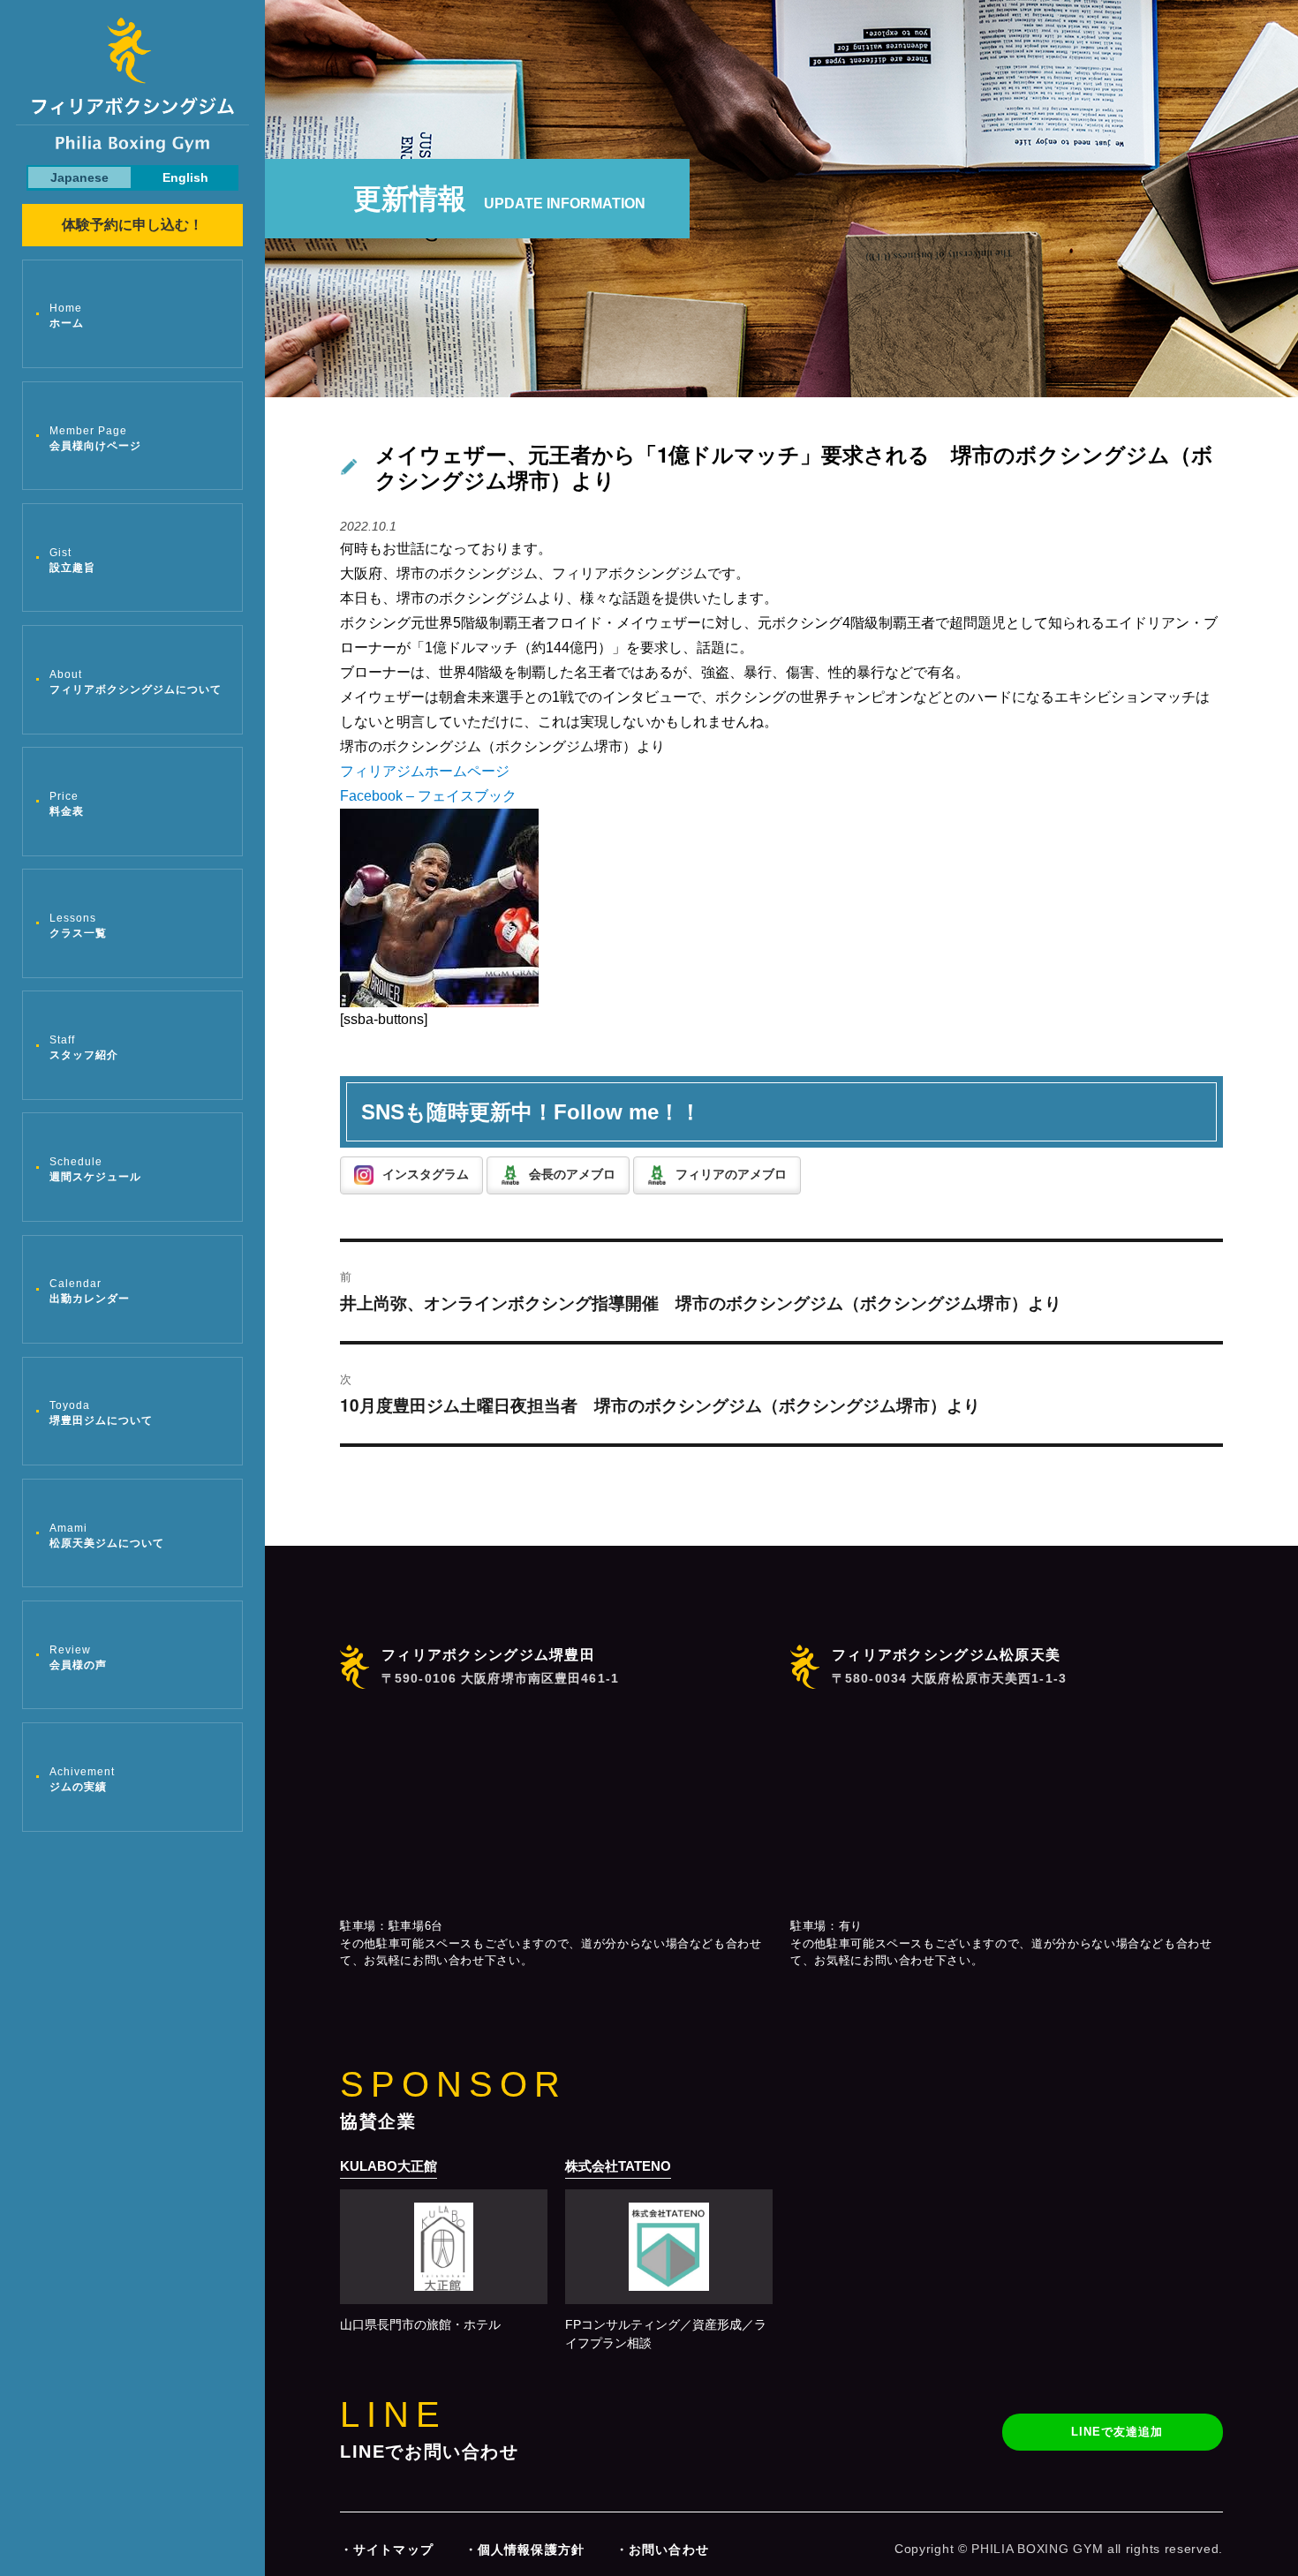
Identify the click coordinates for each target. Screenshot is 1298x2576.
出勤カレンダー (90, 1291)
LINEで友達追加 (1117, 2432)
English (185, 177)
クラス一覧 (78, 926)
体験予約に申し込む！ (132, 225)
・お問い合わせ (662, 2550)
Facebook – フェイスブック (428, 796)
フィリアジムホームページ (425, 771)
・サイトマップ (387, 2550)
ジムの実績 (82, 1779)
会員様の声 (78, 1657)
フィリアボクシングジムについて (136, 682)
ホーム (67, 316)
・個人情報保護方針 (524, 2550)
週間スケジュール (95, 1169)
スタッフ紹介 (84, 1047)
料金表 (67, 804)
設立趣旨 (72, 560)
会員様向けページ (95, 438)
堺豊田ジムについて (101, 1413)
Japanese (79, 177)
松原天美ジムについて (107, 1536)
